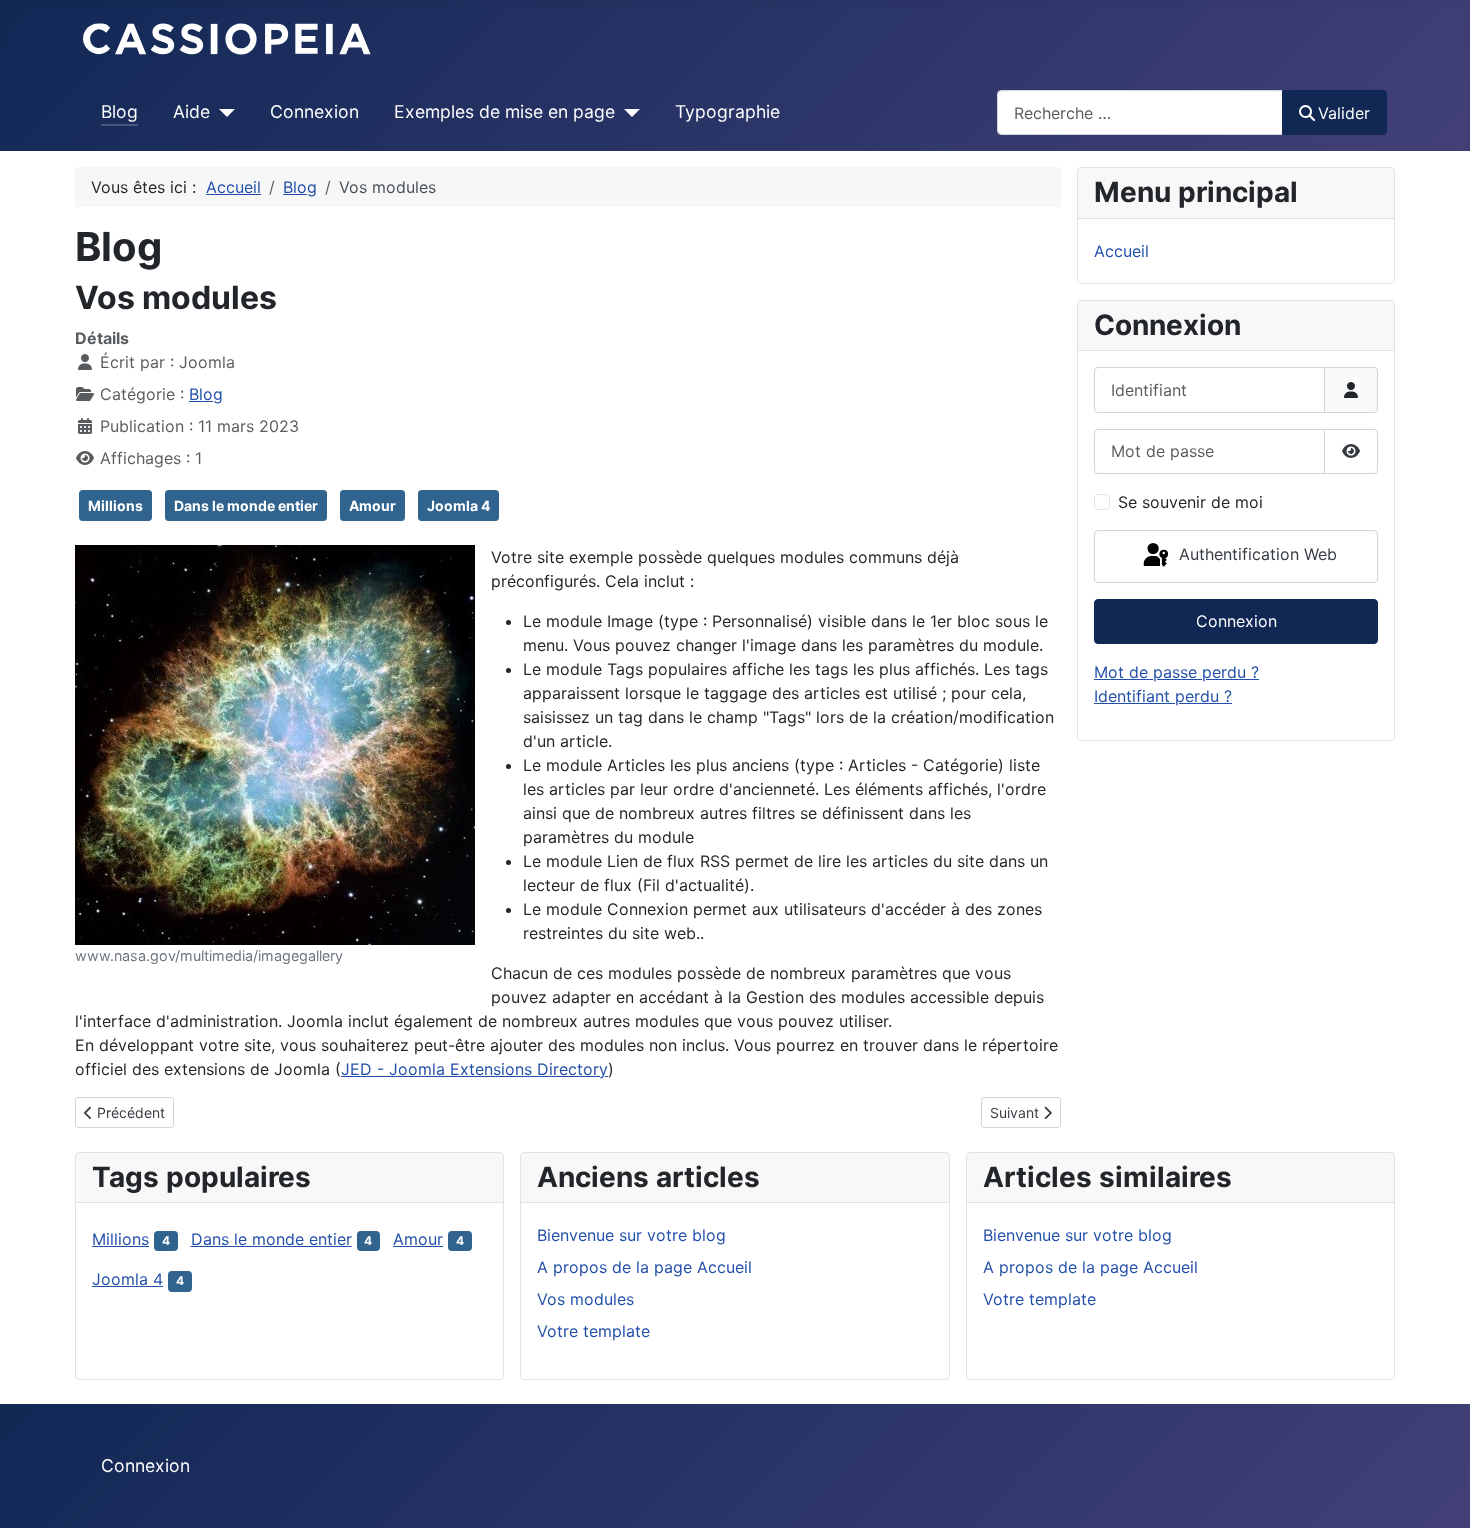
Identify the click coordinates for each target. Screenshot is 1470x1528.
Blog (119, 111)
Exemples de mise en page (504, 111)
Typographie (727, 111)
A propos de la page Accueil (644, 1267)
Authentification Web (1255, 555)
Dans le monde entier (246, 505)
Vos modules (585, 1299)
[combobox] (1140, 112)
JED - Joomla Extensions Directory (474, 1069)
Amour (372, 505)
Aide (191, 111)
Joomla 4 (458, 505)
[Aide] (222, 112)
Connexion (314, 111)
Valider (1344, 113)
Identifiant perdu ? (1163, 696)
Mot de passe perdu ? (1176, 672)
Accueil (1121, 251)
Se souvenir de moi (1190, 502)
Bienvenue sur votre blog (631, 1235)
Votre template (593, 1331)
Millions (115, 505)
